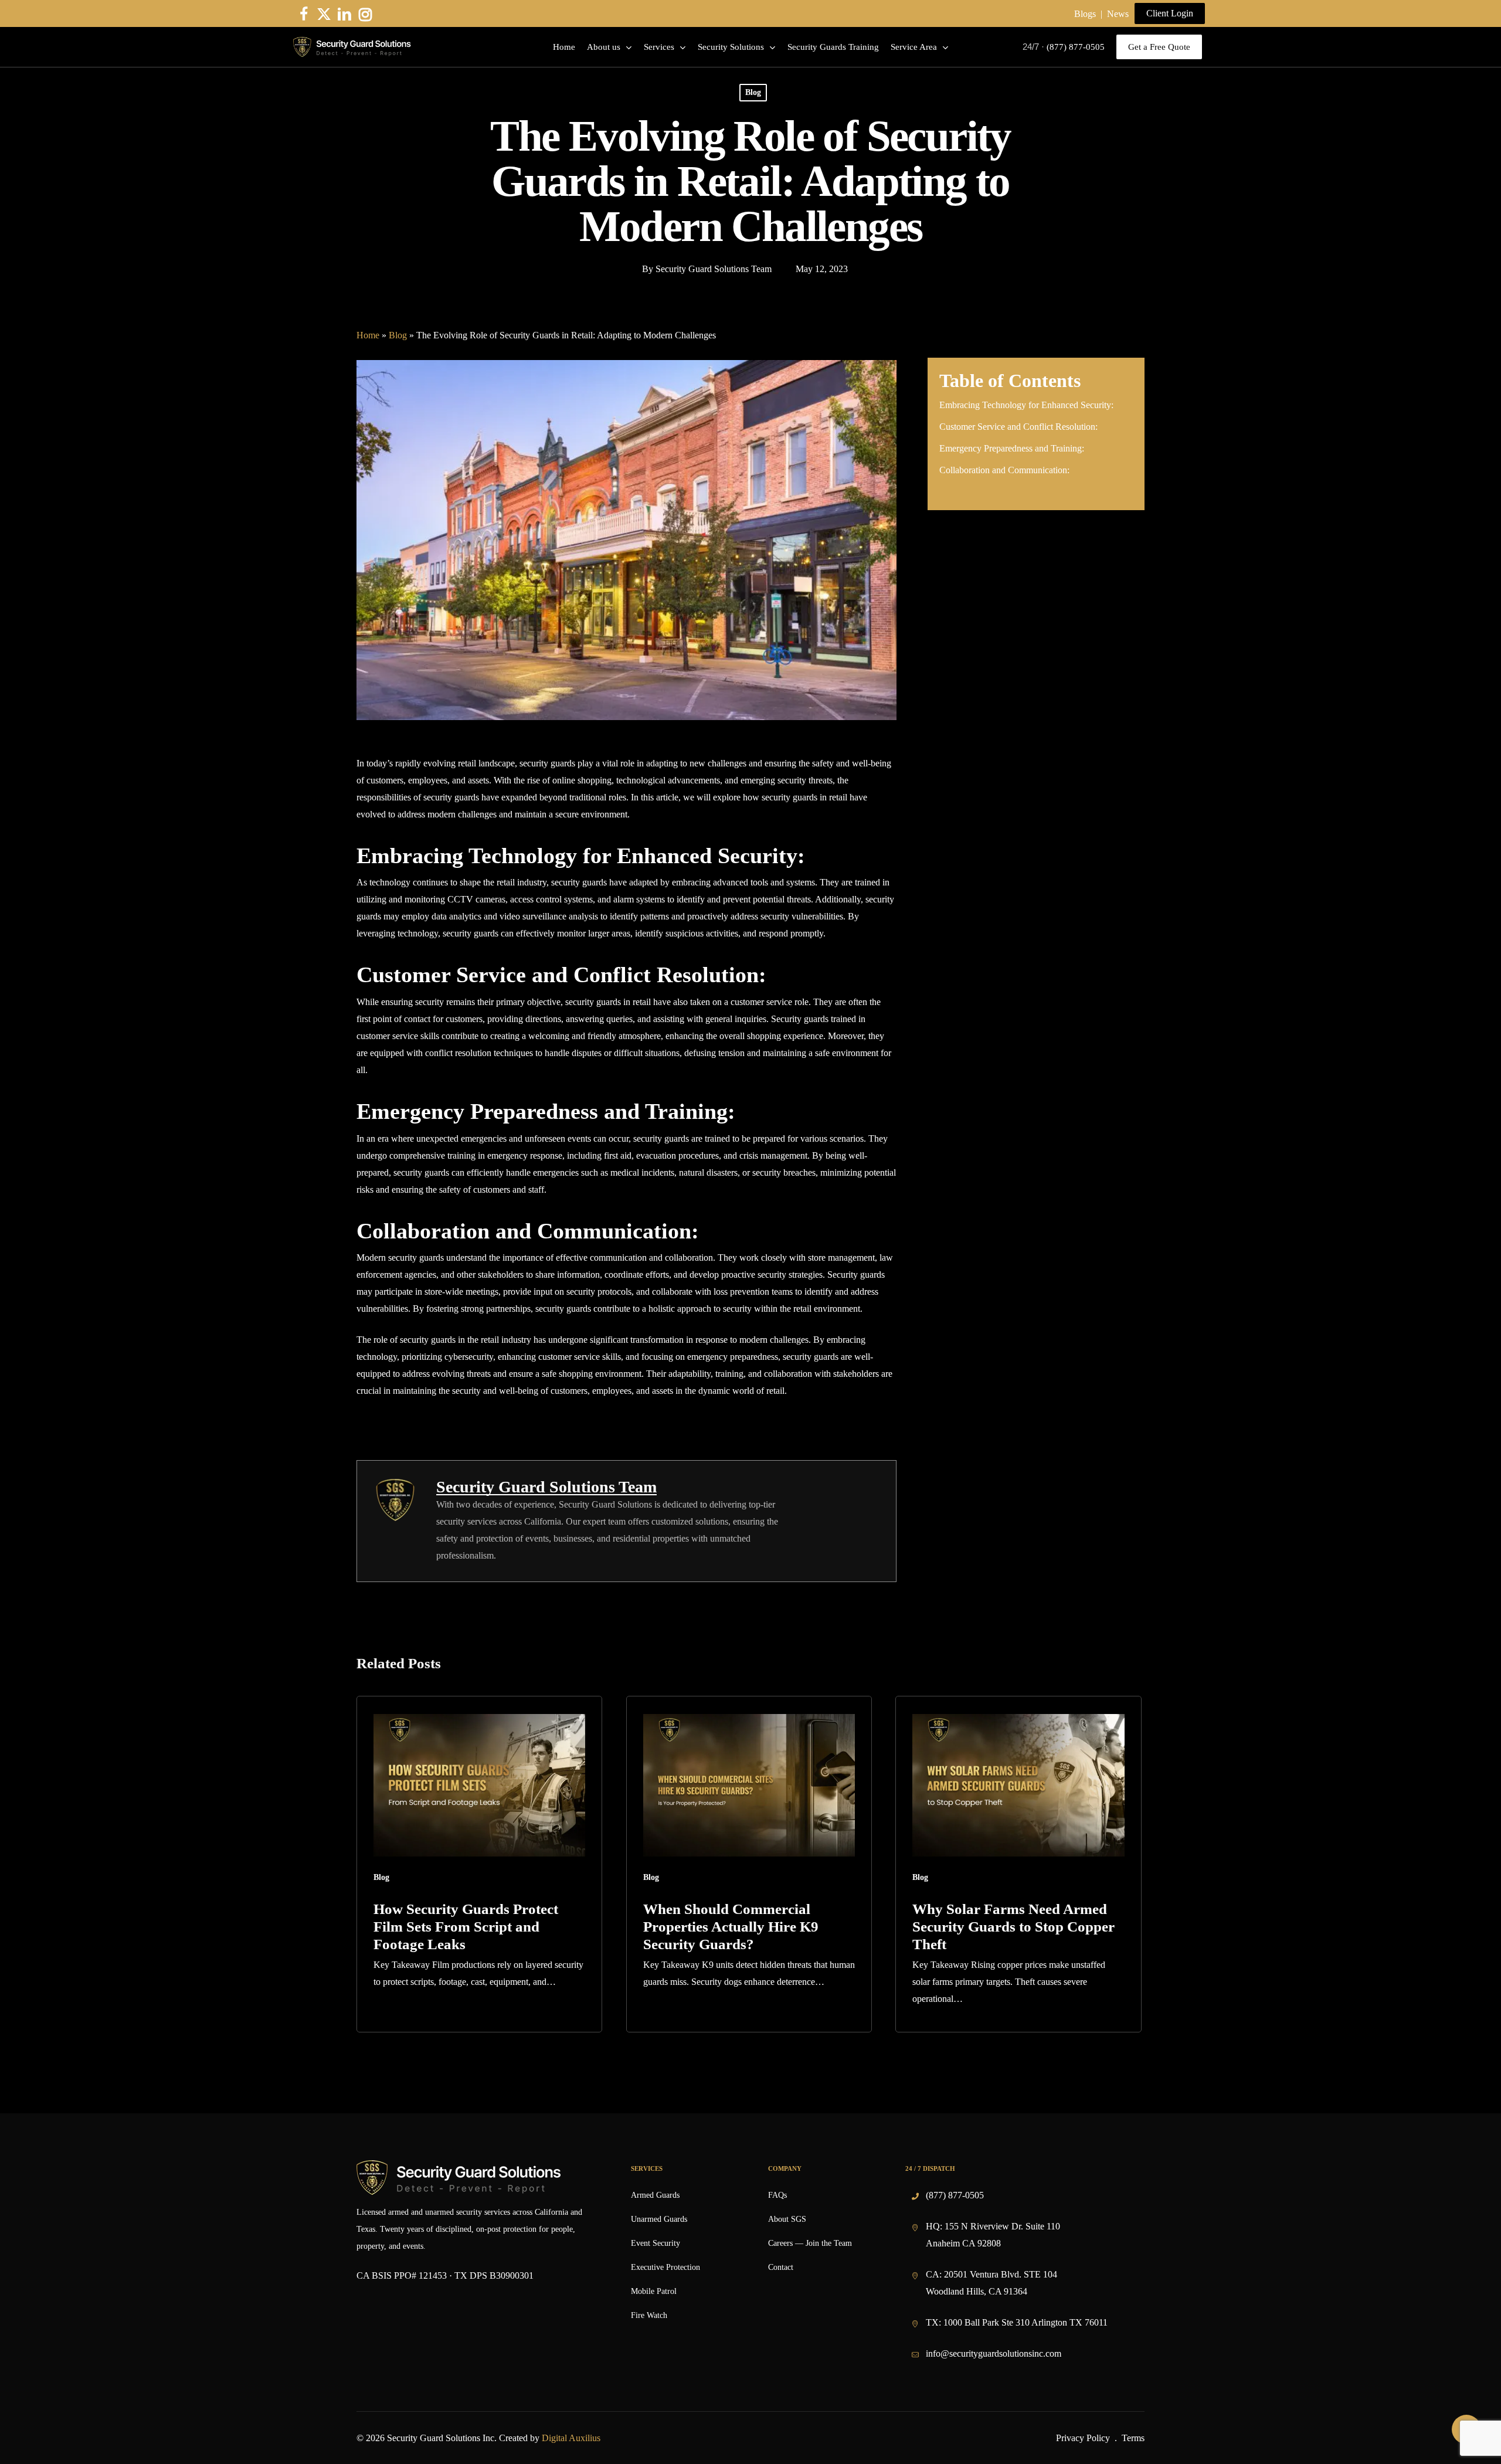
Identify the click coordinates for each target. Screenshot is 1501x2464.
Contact (781, 2267)
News (1118, 14)
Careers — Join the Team (810, 2243)
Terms (1133, 2438)
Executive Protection (665, 2267)
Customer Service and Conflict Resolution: (1018, 427)
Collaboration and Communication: (1004, 470)
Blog (753, 92)
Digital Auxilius (571, 2438)
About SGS (787, 2219)
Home (368, 335)
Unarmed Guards (659, 2219)
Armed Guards (655, 2195)
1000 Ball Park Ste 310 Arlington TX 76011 (1025, 2322)
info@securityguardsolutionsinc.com (994, 2353)
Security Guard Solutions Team (714, 269)
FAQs (777, 2195)
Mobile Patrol (654, 2291)
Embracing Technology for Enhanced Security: (1026, 405)
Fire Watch (649, 2315)
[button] (1170, 13)
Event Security (656, 2243)
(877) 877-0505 (955, 2195)
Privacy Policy (1083, 2438)
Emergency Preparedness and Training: (1012, 448)
